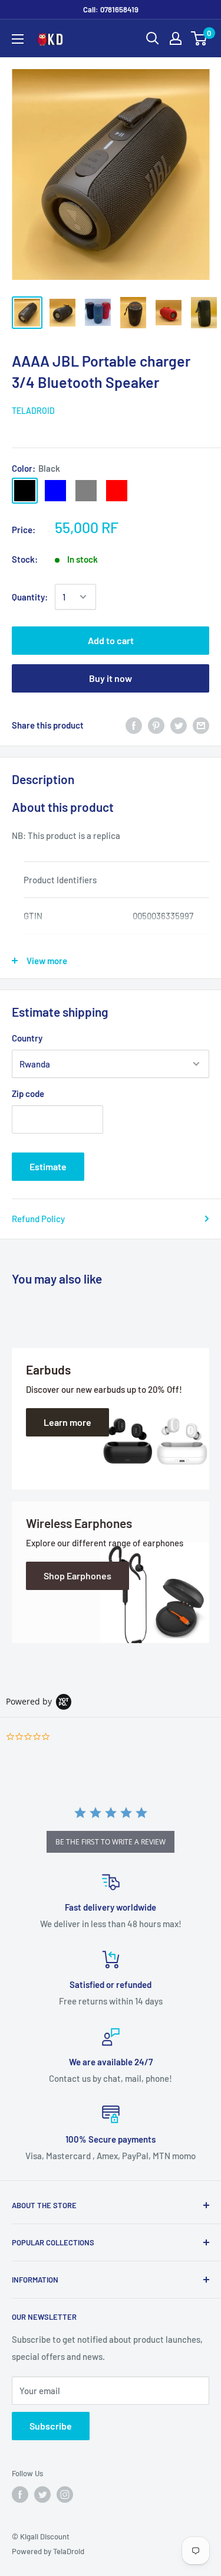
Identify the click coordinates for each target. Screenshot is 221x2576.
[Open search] (153, 38)
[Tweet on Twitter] (179, 725)
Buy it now (111, 678)
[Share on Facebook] (134, 725)
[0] (199, 38)
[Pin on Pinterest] (156, 725)
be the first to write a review (111, 1842)
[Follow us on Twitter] (42, 2495)
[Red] (117, 491)
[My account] (176, 38)
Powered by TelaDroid (48, 2551)
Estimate (48, 1166)
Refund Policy (38, 1219)
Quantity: (30, 597)
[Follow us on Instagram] (65, 2495)
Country (27, 1038)
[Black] (25, 491)
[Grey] (86, 491)
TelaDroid (33, 411)
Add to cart (111, 640)
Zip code (28, 1093)
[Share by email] (201, 725)
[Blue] (55, 491)
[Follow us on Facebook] (20, 2495)
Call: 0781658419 (111, 9)
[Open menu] (18, 39)
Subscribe (51, 2426)
